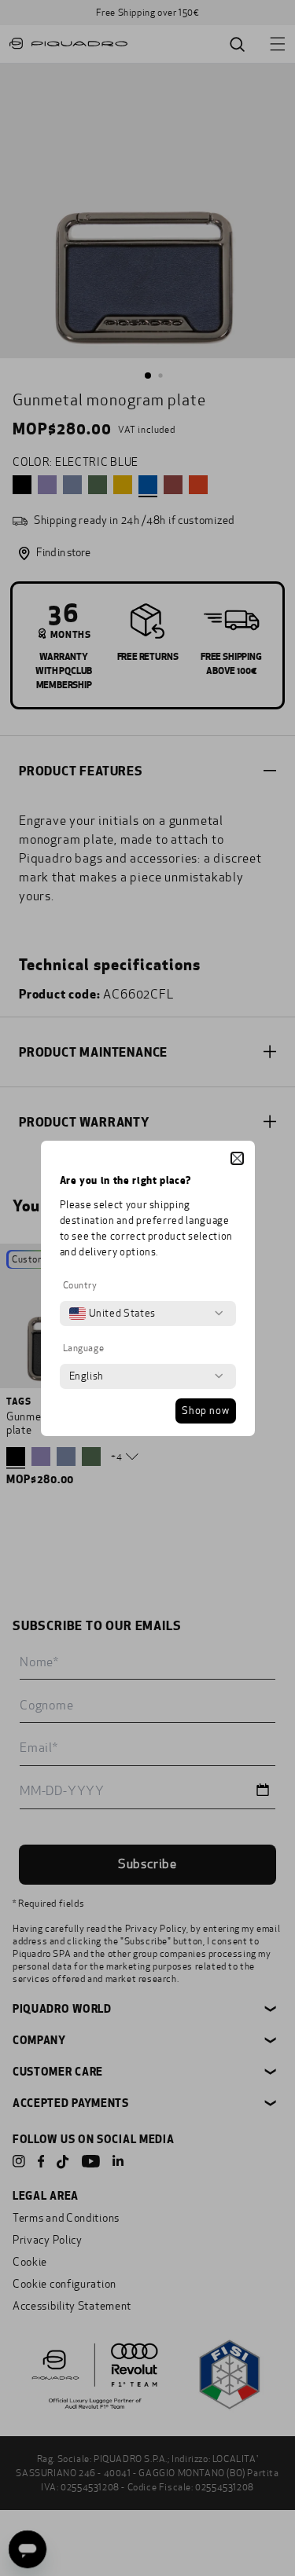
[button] (237, 1158)
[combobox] (112, 1314)
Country (80, 1285)
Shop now (205, 1411)
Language (84, 1348)
